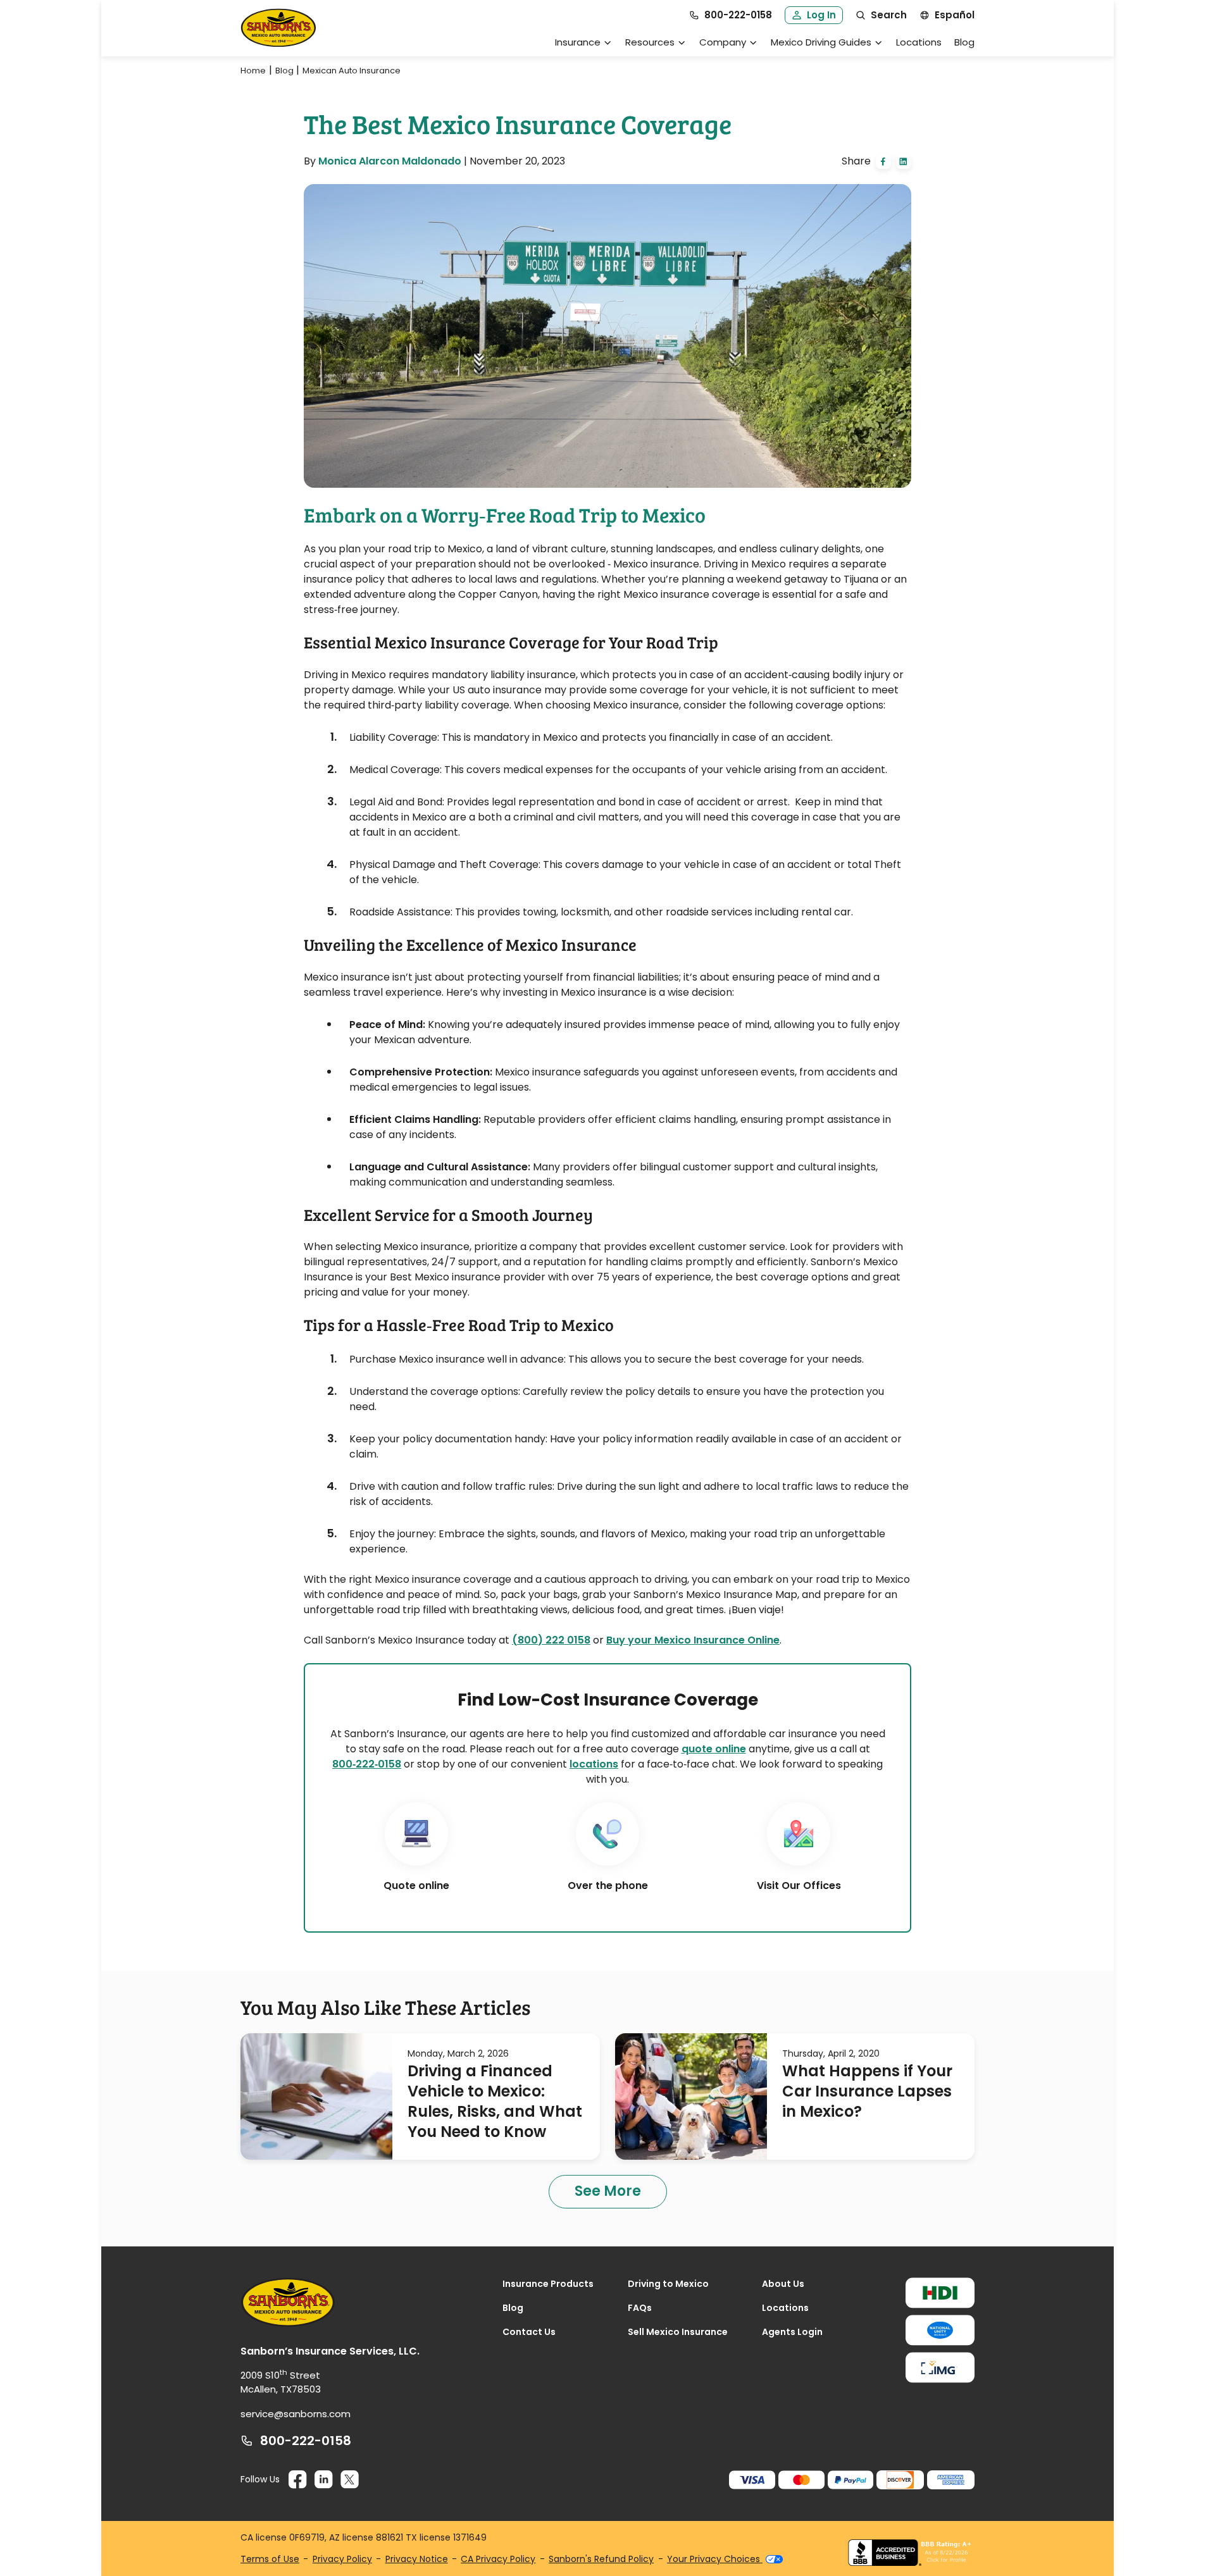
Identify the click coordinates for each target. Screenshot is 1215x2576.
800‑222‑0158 (367, 1764)
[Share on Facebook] (883, 161)
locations (594, 1764)
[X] (350, 2480)
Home (253, 71)
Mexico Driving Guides (821, 42)
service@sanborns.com (296, 2414)
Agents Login (792, 2332)
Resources (650, 42)
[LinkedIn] (324, 2480)
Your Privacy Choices (715, 2559)
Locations (919, 42)
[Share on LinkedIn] (904, 161)
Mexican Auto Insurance (352, 71)
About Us (783, 2284)
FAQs (640, 2308)
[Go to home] (278, 28)
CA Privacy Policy (498, 2559)
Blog (964, 42)
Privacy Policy (342, 2559)
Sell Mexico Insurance (678, 2332)
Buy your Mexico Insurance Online (693, 1640)
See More (608, 2191)
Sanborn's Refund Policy (601, 2559)
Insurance (578, 42)
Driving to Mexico (668, 2284)
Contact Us (529, 2332)
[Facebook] (298, 2480)
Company (723, 42)
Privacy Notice (417, 2559)
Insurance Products (548, 2284)
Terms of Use (270, 2559)
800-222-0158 (306, 2441)
